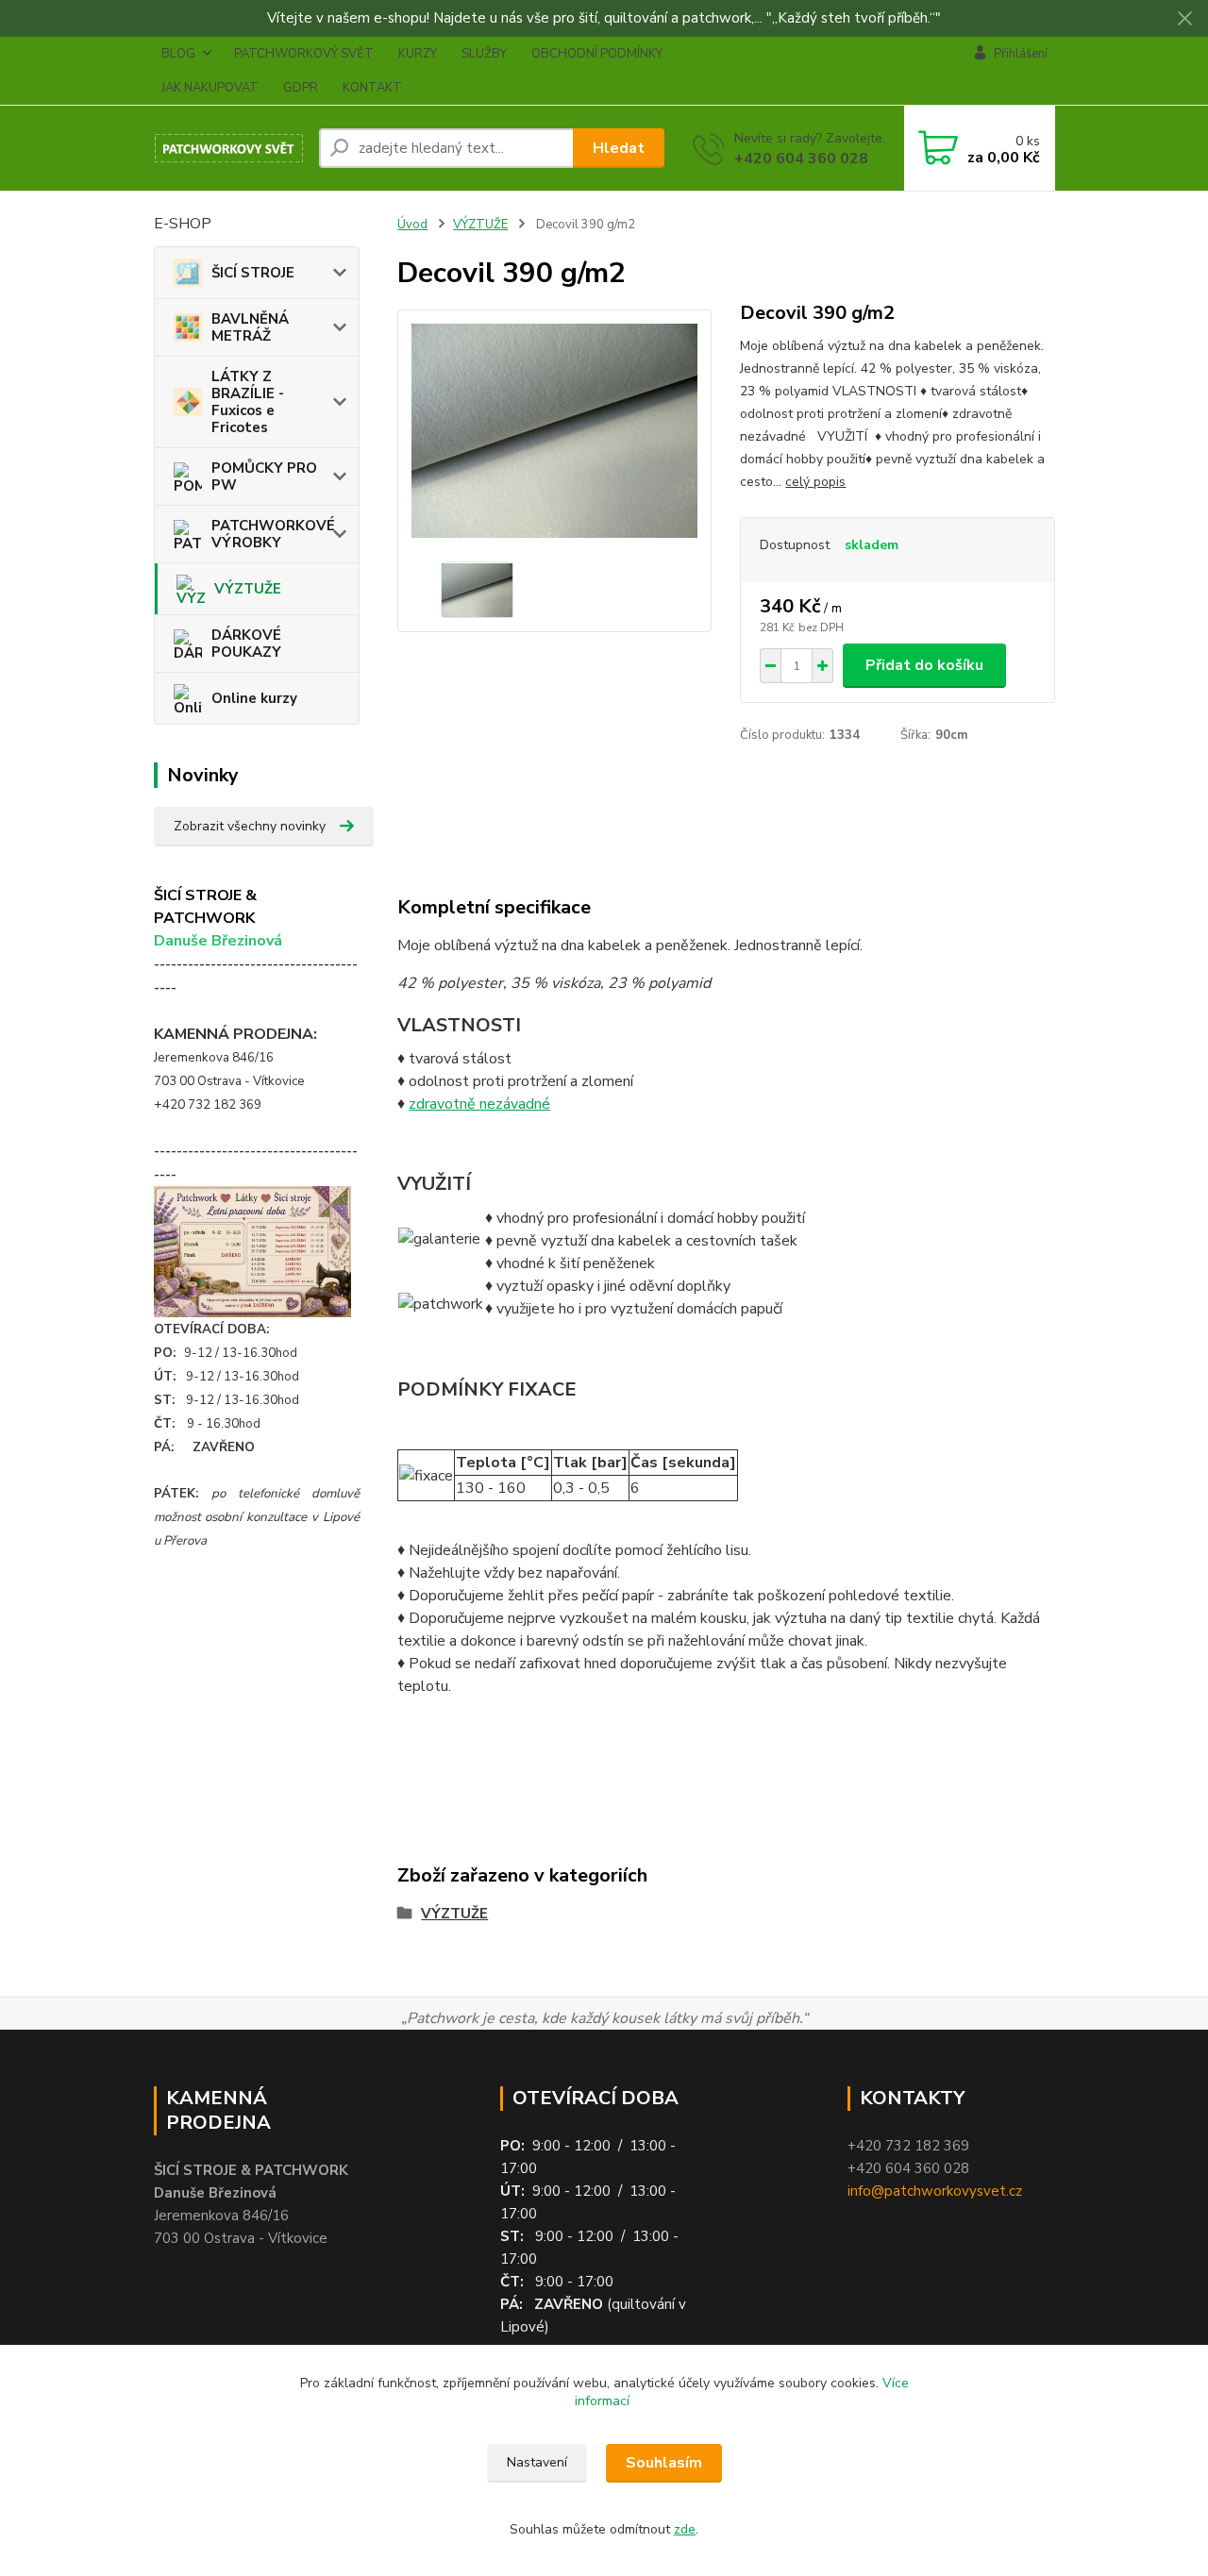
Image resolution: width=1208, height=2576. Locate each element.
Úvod (412, 225)
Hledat (619, 148)
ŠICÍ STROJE (253, 273)
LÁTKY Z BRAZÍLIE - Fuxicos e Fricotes (248, 402)
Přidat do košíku (924, 665)
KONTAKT (372, 88)
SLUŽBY (484, 54)
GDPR (301, 88)
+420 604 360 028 (801, 159)
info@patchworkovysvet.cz (935, 2191)
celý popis (815, 482)
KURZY (418, 54)
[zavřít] (1184, 19)
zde (685, 2529)
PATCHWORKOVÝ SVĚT (304, 54)
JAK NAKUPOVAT (210, 88)
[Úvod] (229, 149)
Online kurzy (254, 698)
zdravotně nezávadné (479, 1104)
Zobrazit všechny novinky (250, 826)
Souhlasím (664, 2463)
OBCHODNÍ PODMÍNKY (597, 54)
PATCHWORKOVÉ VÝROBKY (273, 534)
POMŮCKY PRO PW (264, 477)
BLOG (178, 54)
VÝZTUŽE (248, 589)
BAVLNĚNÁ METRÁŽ (250, 327)
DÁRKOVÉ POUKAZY (246, 644)
